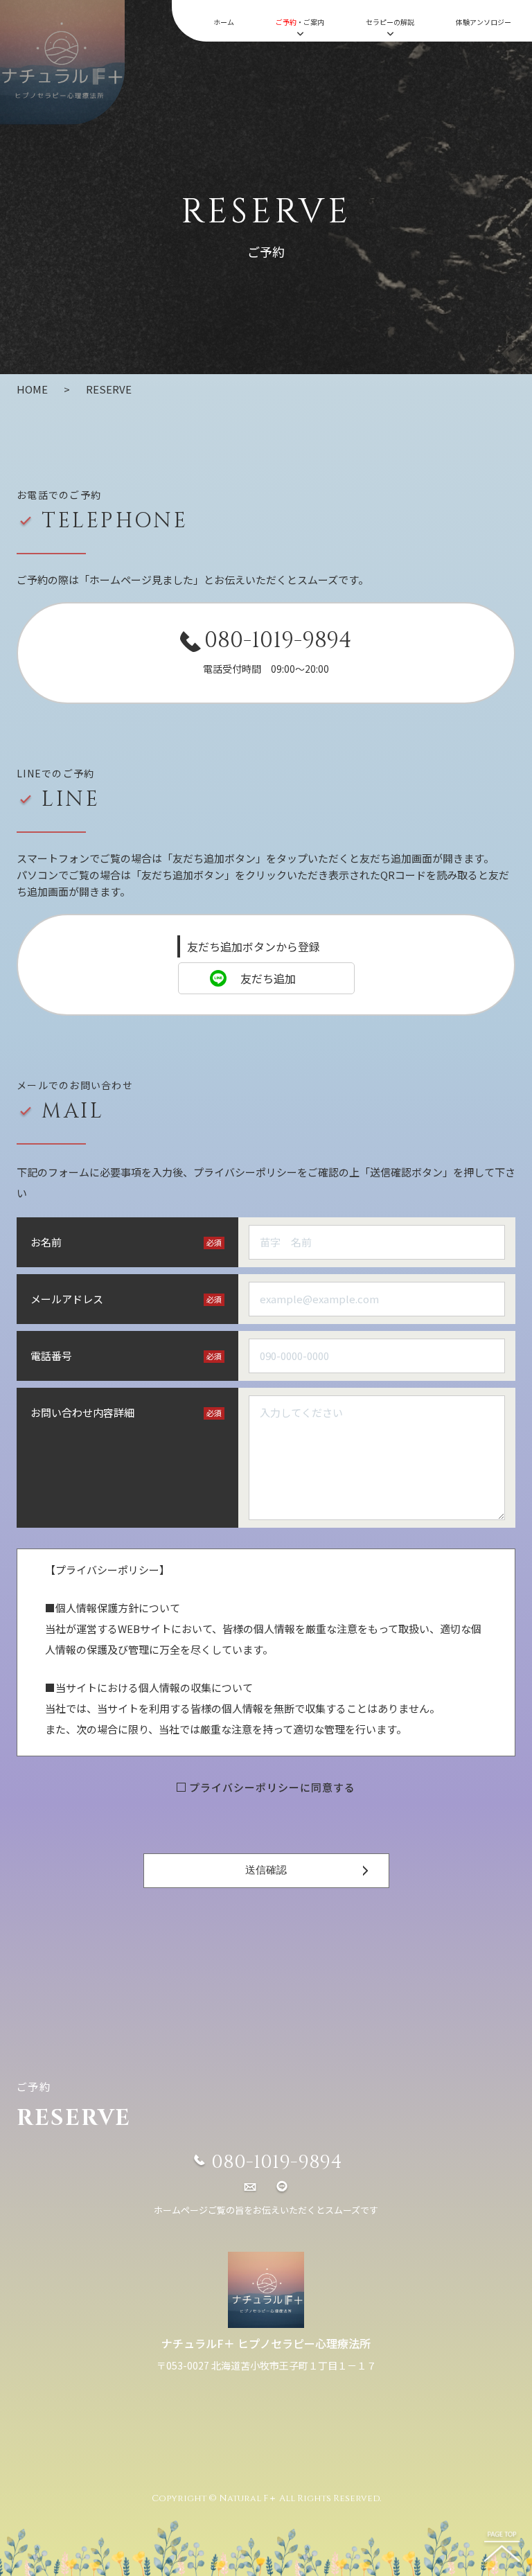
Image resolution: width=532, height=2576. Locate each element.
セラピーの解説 (390, 22)
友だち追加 (268, 978)
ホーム (224, 22)
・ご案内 (300, 22)
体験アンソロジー (484, 22)
